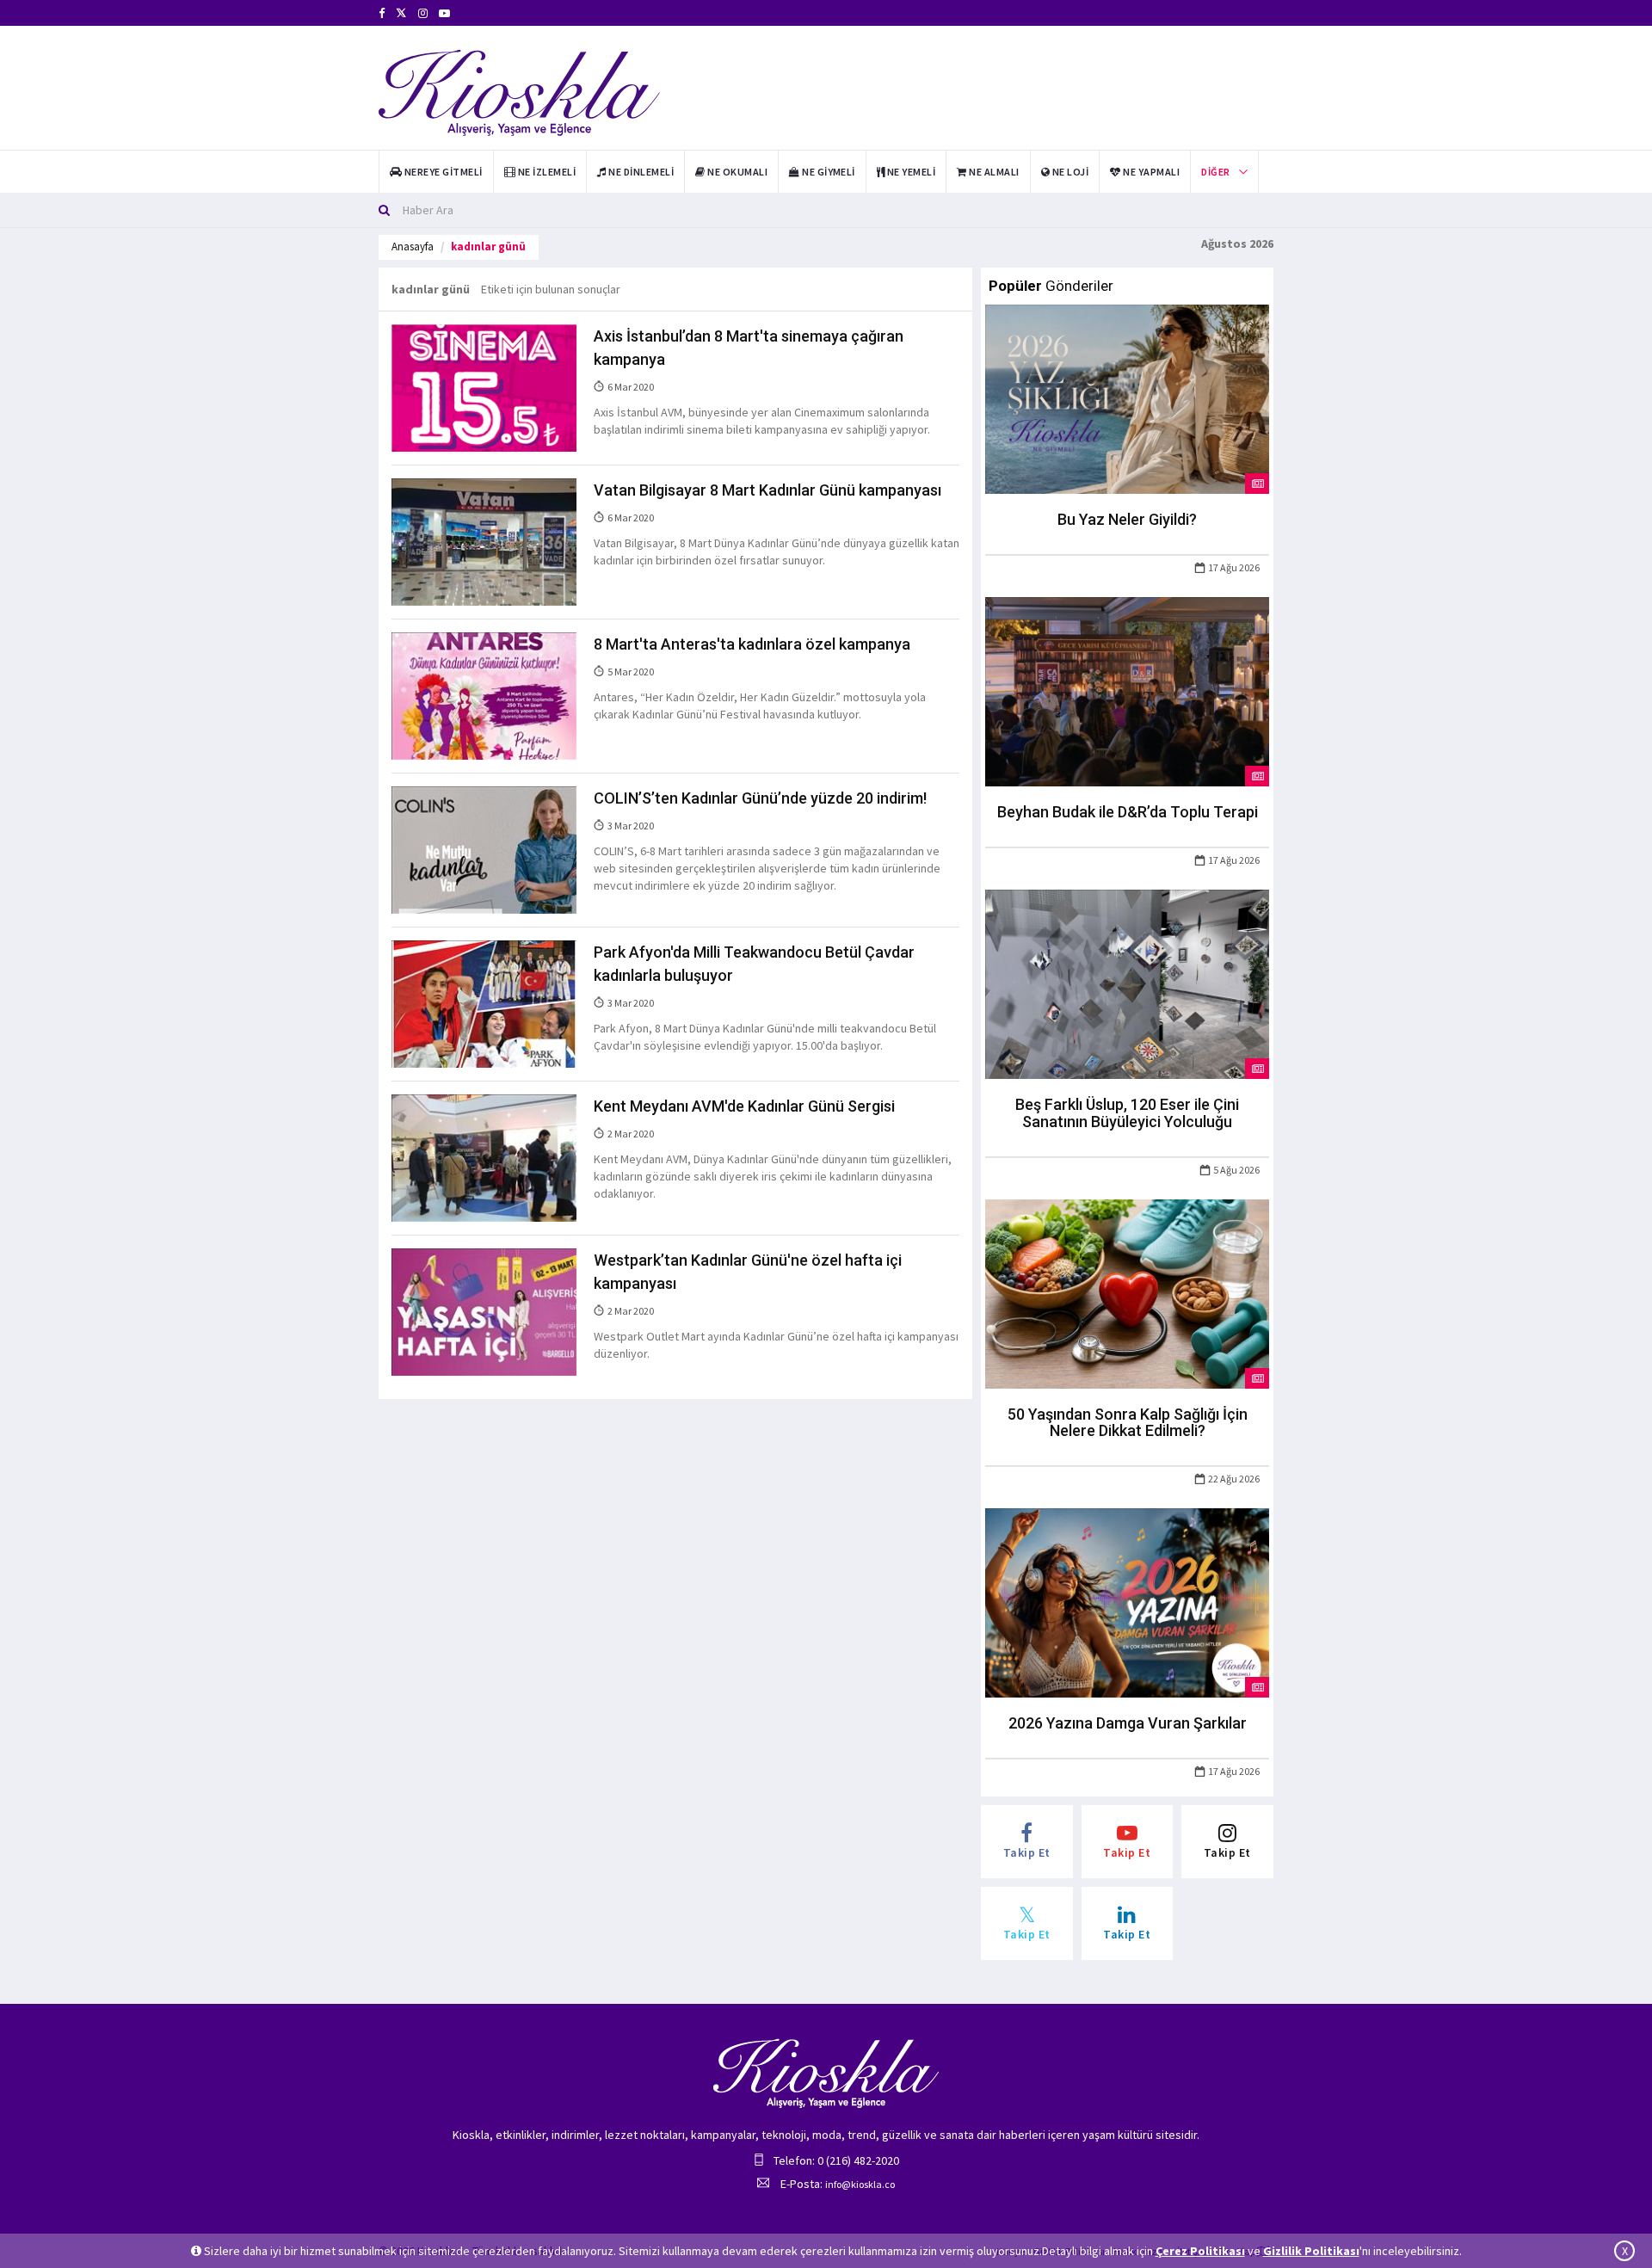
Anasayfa (413, 247)
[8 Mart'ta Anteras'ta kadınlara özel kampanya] (484, 695)
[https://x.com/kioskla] (401, 13)
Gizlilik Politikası (1311, 2251)
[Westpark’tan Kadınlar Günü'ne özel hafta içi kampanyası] (484, 1310)
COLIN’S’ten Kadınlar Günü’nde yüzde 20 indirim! (760, 798)
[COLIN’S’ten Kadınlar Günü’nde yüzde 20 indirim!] (484, 849)
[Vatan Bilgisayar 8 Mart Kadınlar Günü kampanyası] (484, 541)
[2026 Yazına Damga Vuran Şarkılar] (1127, 1602)
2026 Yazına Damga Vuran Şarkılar (1128, 1723)
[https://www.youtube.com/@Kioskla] (444, 13)
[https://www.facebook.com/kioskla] (382, 13)
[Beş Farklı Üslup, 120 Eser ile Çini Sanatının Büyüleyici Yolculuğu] (1127, 983)
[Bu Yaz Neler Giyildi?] (1127, 398)
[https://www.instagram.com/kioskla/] (423, 13)
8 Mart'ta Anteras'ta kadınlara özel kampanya (752, 644)
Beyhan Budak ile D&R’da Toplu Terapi (1128, 812)
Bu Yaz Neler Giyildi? (1127, 519)
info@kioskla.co (860, 2184)
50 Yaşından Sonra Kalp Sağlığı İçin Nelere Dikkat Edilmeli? (1128, 1423)
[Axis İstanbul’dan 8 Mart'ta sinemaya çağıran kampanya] (484, 387)
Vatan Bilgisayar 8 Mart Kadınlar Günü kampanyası (767, 490)
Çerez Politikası (1200, 2251)
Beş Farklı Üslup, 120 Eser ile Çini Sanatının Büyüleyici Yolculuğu (1127, 1113)
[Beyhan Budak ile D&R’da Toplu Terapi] (1127, 691)
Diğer (1215, 172)
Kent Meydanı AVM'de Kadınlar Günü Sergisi (744, 1106)
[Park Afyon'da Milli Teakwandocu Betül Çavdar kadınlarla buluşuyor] (484, 1003)
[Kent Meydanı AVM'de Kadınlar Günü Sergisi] (484, 1156)
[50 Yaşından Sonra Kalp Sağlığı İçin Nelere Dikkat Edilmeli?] (1127, 1292)
